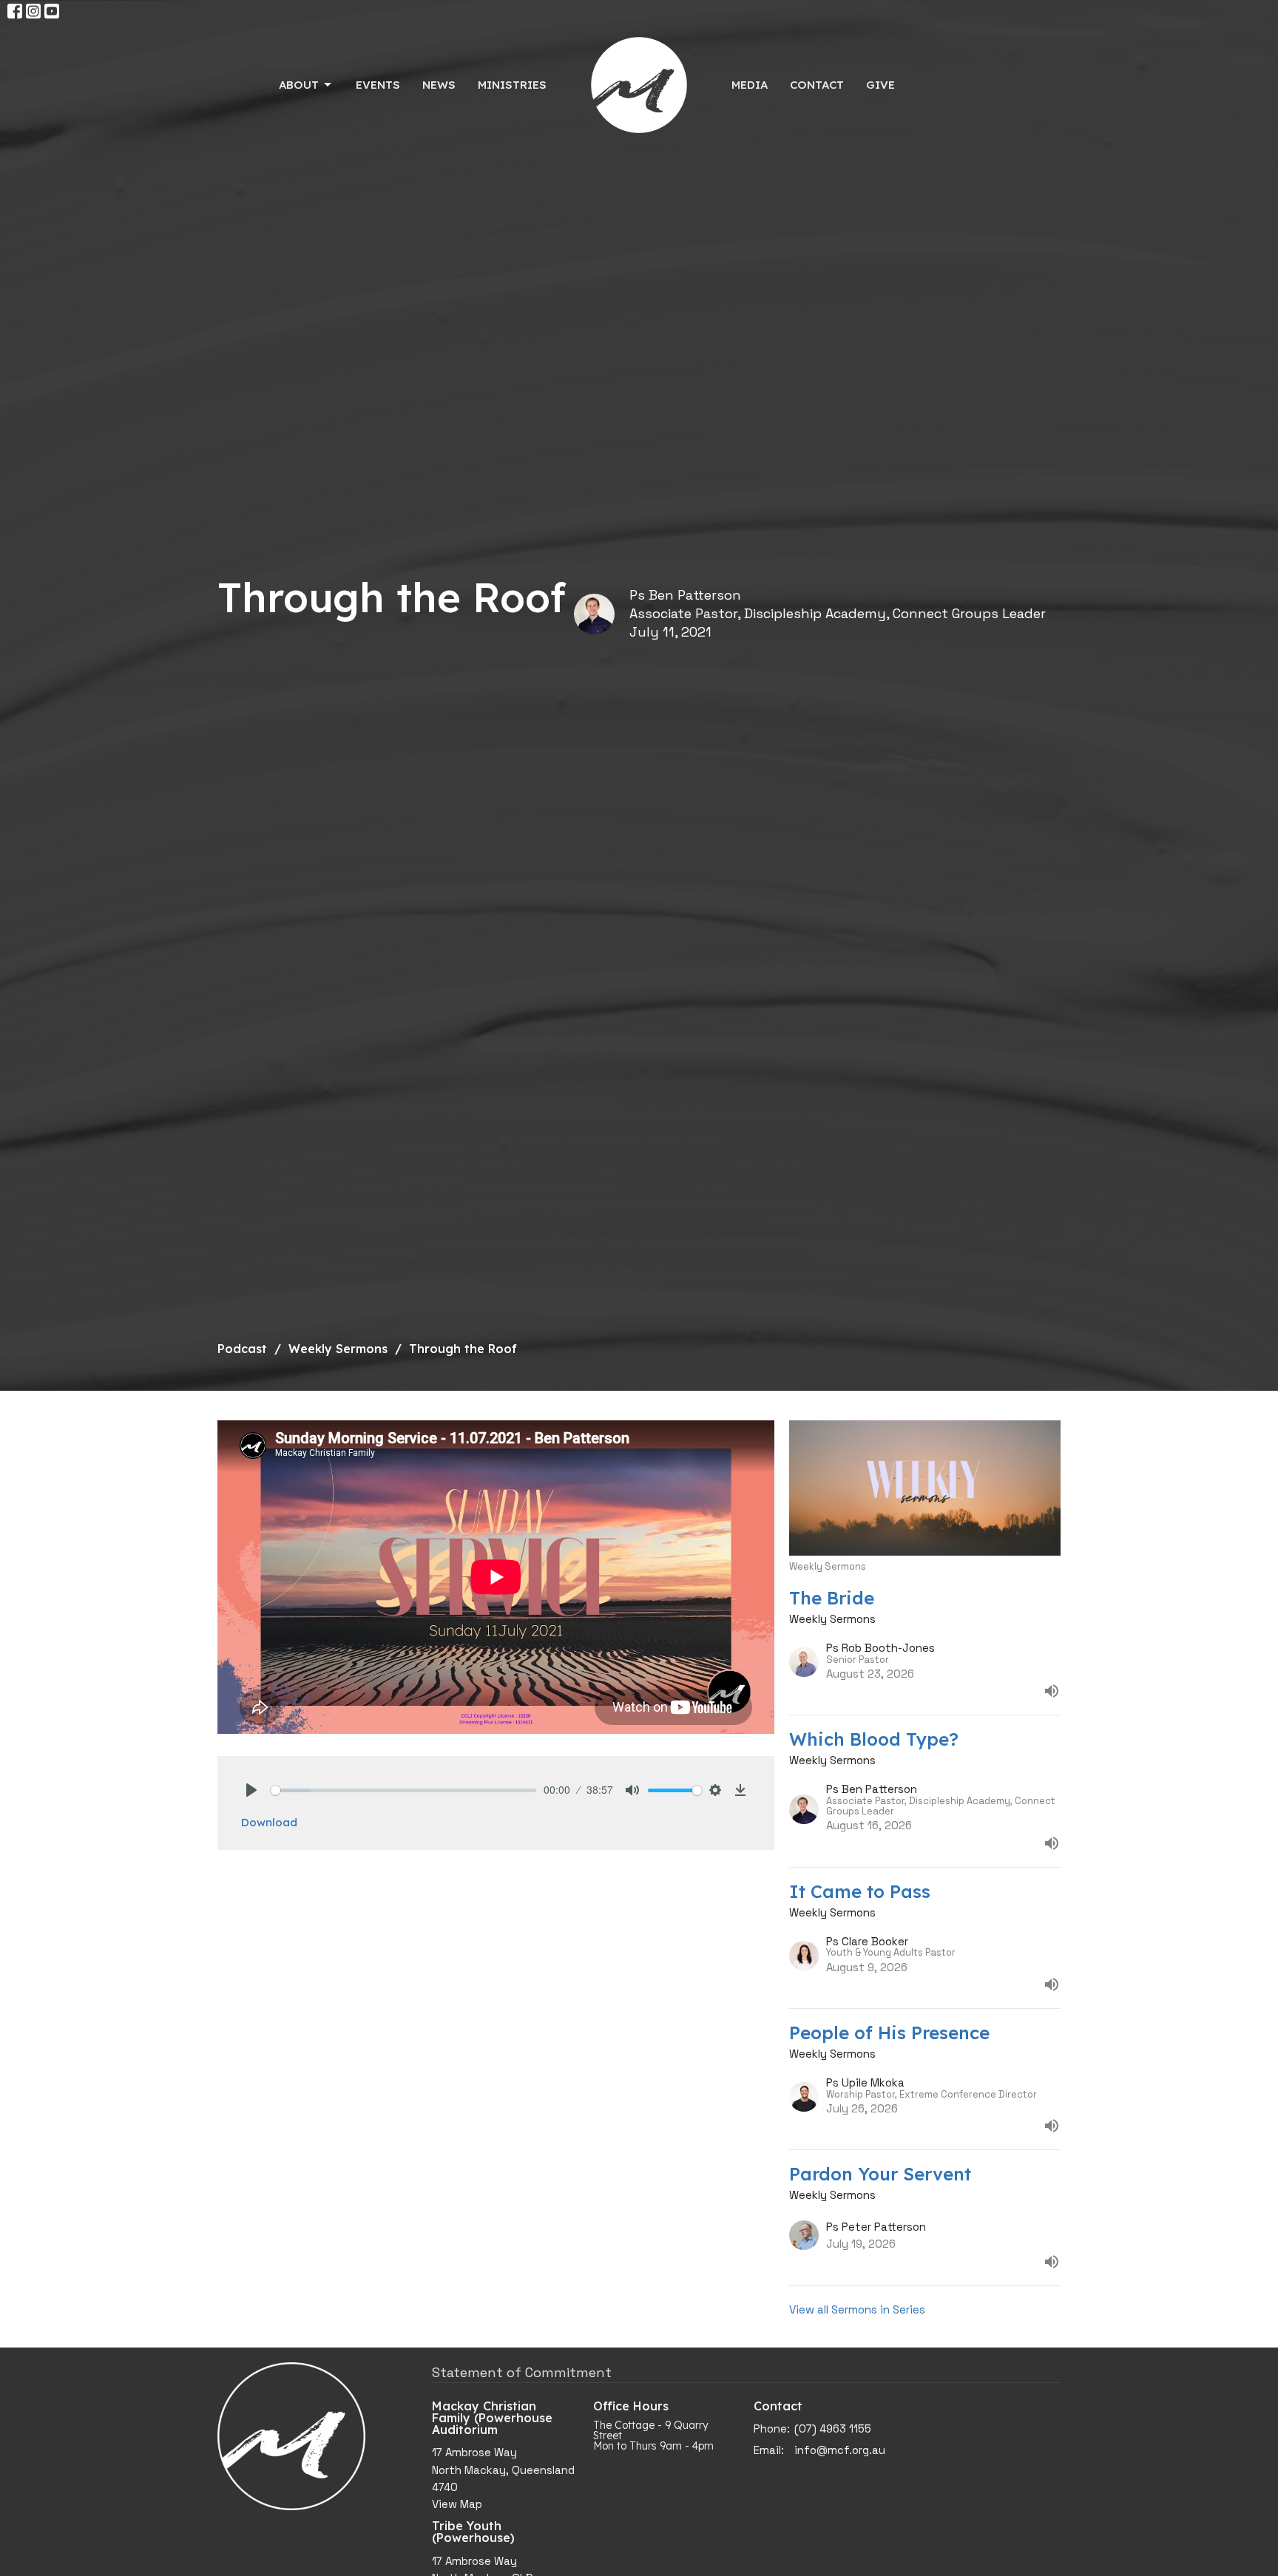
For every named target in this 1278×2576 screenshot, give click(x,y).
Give (880, 85)
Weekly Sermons (338, 1349)
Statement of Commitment (522, 2372)
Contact (817, 85)
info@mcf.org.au (840, 2450)
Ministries (512, 85)
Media (750, 85)
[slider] (403, 1790)
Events (378, 85)
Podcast (242, 1349)
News (439, 85)
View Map (457, 2504)
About (299, 85)
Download (269, 1822)
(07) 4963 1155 (833, 2428)
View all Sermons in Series (857, 2309)
